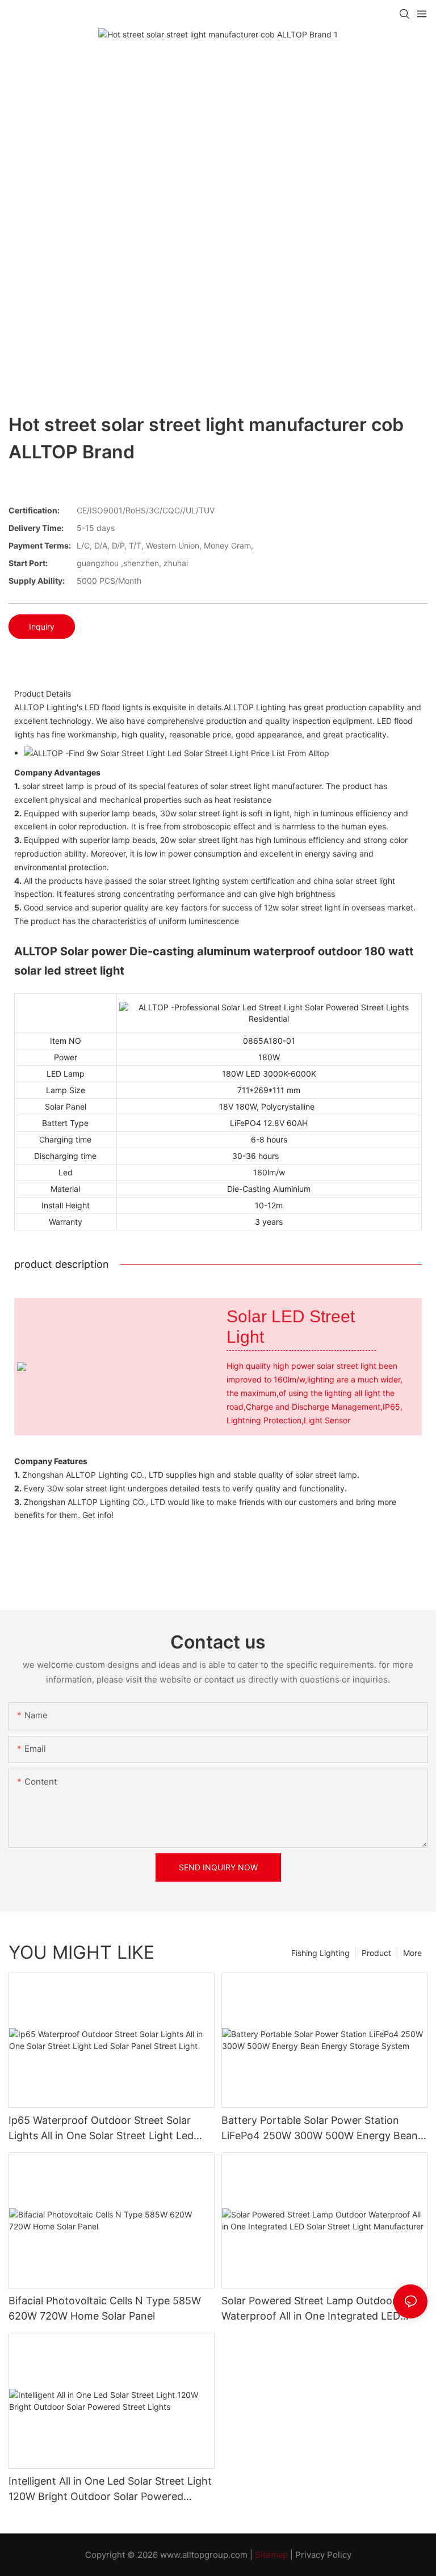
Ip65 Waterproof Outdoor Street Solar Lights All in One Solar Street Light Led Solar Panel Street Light (101, 2129)
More (412, 1953)
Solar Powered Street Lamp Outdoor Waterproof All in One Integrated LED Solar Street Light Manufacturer (311, 2309)
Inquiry (42, 627)
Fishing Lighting (320, 1953)
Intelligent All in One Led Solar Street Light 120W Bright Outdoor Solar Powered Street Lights (110, 2489)
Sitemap (271, 2555)
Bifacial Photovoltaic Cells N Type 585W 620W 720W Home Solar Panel (105, 2308)
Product (376, 1953)
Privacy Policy (323, 2555)
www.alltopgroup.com (204, 2555)
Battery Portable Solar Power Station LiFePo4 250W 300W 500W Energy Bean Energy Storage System (320, 2129)
